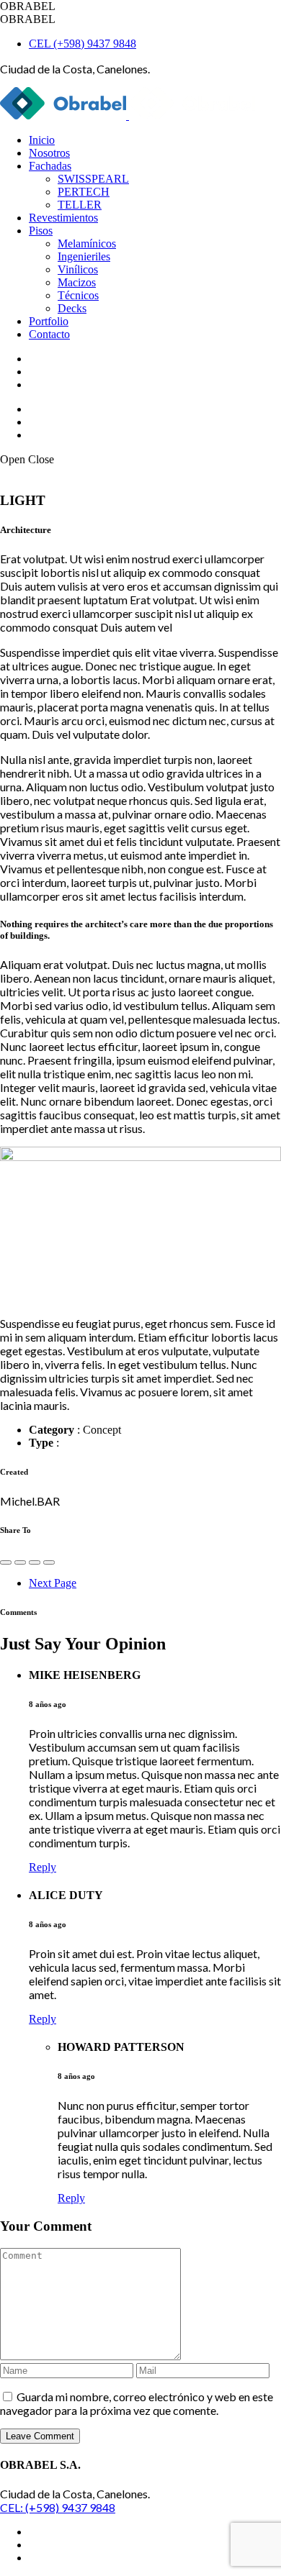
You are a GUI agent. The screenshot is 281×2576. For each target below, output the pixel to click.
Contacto (49, 334)
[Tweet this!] (20, 1562)
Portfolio (49, 321)
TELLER (80, 205)
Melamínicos (87, 244)
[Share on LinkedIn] (49, 1562)
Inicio (42, 140)
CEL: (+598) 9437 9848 (58, 2507)
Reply (43, 1867)
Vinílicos (78, 269)
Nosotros (49, 153)
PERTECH (84, 192)
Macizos (77, 282)
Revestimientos (63, 218)
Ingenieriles (84, 256)
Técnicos (78, 295)
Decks (72, 308)
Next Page (53, 1583)
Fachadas (50, 166)
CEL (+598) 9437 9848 (82, 44)
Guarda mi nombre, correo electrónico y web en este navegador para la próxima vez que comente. (137, 2403)
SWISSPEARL (93, 179)
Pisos (41, 231)
